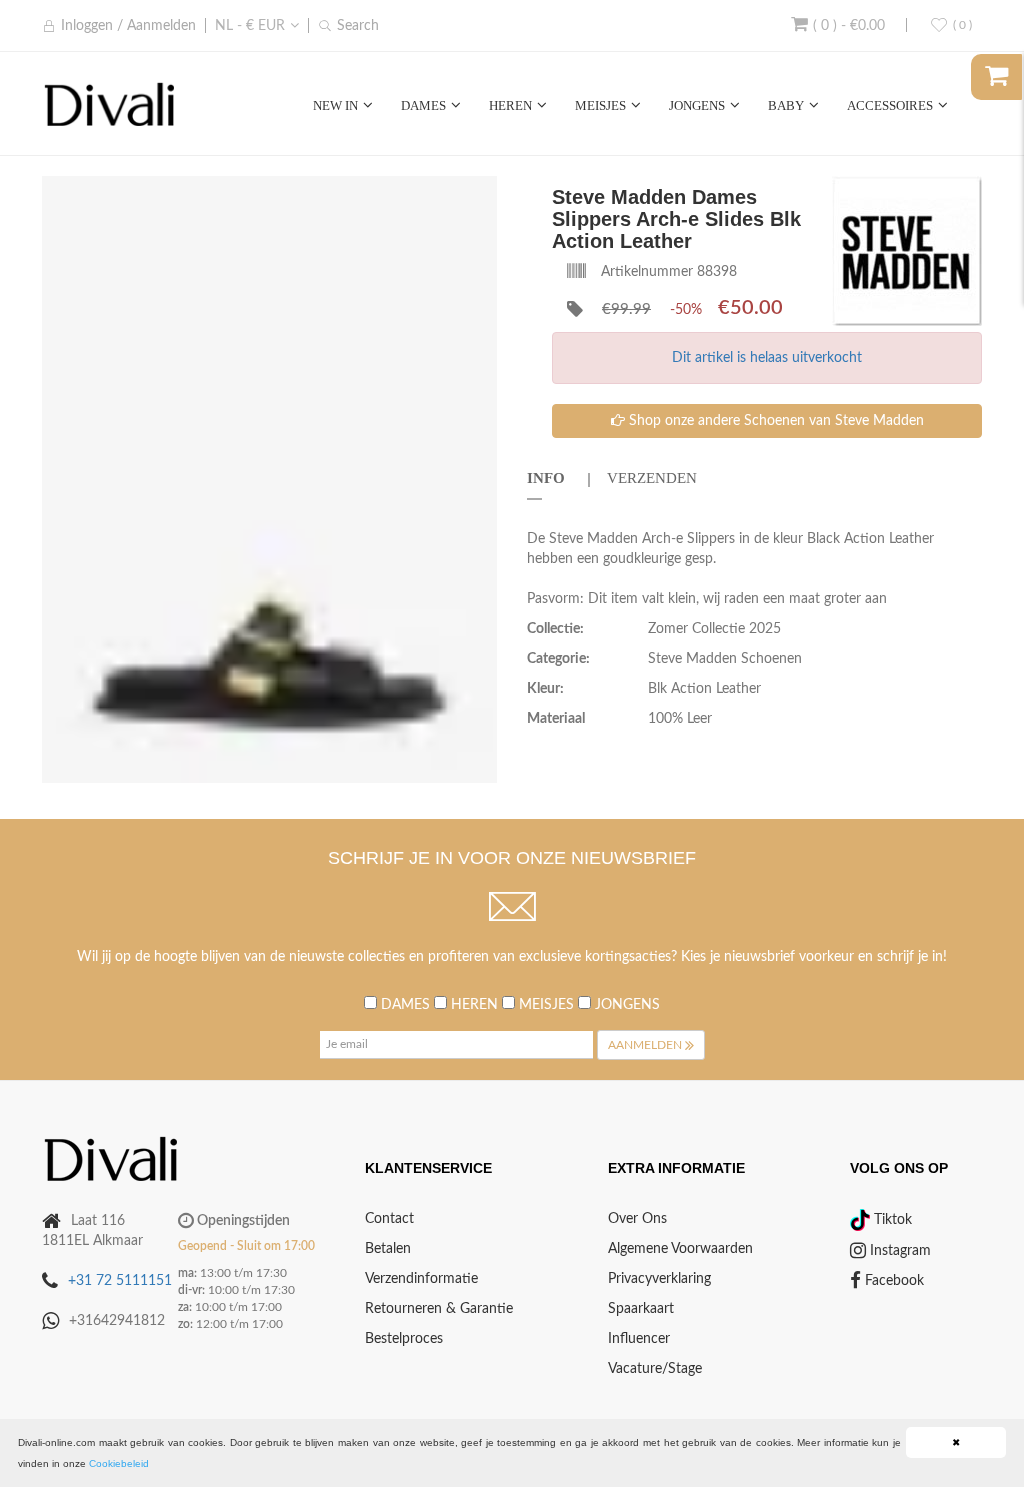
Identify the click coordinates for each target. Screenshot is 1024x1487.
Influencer (639, 1339)
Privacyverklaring (659, 1279)
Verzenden (652, 478)
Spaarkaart (641, 1309)
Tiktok (891, 1220)
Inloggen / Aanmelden (128, 26)
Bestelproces (404, 1339)
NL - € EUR (250, 26)
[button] (479, 194)
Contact (389, 1219)
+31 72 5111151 (120, 1281)
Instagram (898, 1251)
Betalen (388, 1249)
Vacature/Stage (655, 1369)
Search (358, 26)
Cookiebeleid (119, 1463)
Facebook (892, 1281)
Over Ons (637, 1219)
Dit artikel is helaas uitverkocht (767, 358)
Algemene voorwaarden (680, 1249)
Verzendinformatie (421, 1279)
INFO (546, 478)
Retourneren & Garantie (439, 1309)
